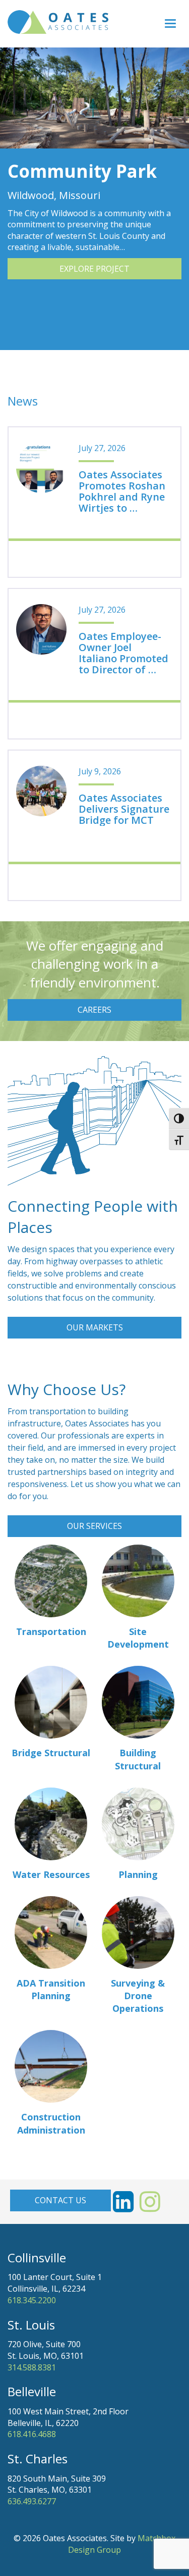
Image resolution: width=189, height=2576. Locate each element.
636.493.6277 (32, 2501)
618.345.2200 (32, 2300)
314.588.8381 (32, 2367)
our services (94, 1526)
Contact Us (60, 2200)
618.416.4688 (32, 2434)
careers (94, 1010)
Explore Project (94, 269)
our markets (95, 1327)
